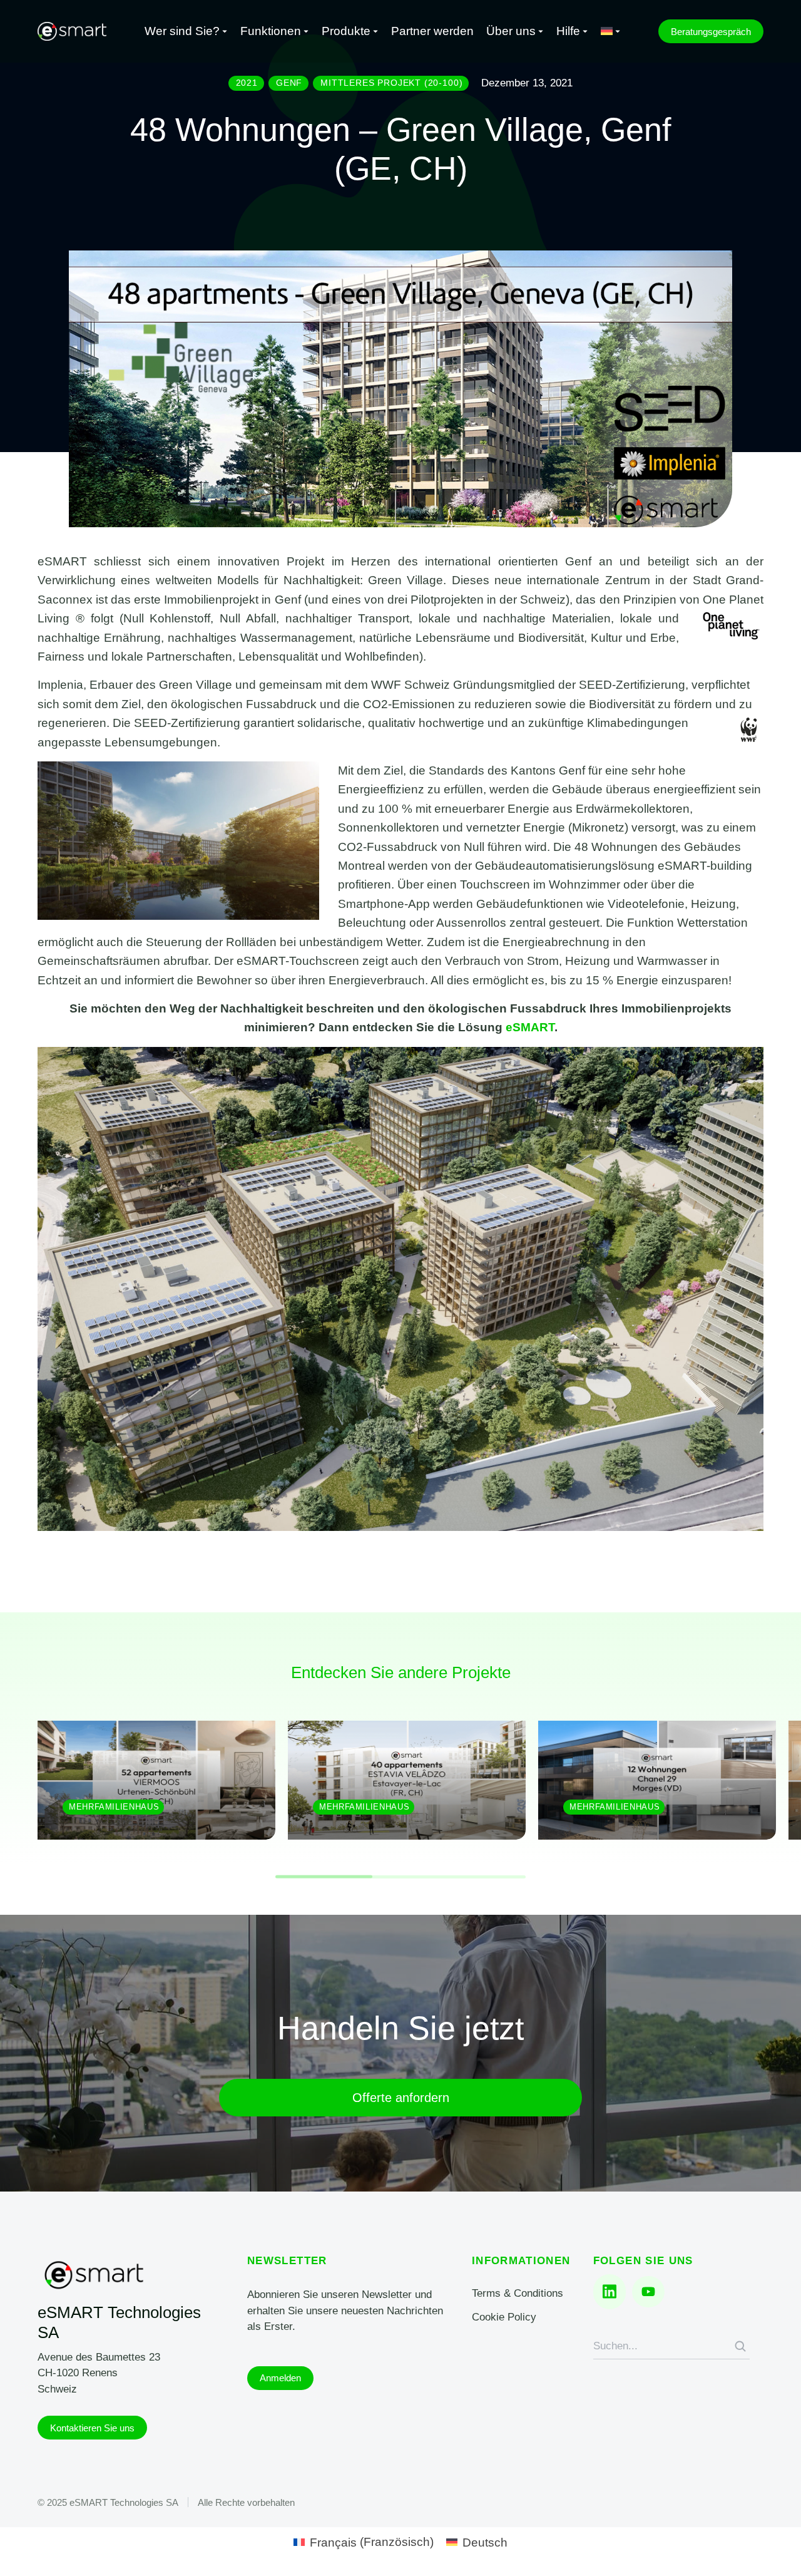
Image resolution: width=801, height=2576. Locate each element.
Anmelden (280, 2378)
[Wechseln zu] (611, 32)
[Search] (740, 2346)
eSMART (530, 1027)
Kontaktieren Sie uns (92, 2428)
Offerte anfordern (401, 2098)
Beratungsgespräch (711, 32)
